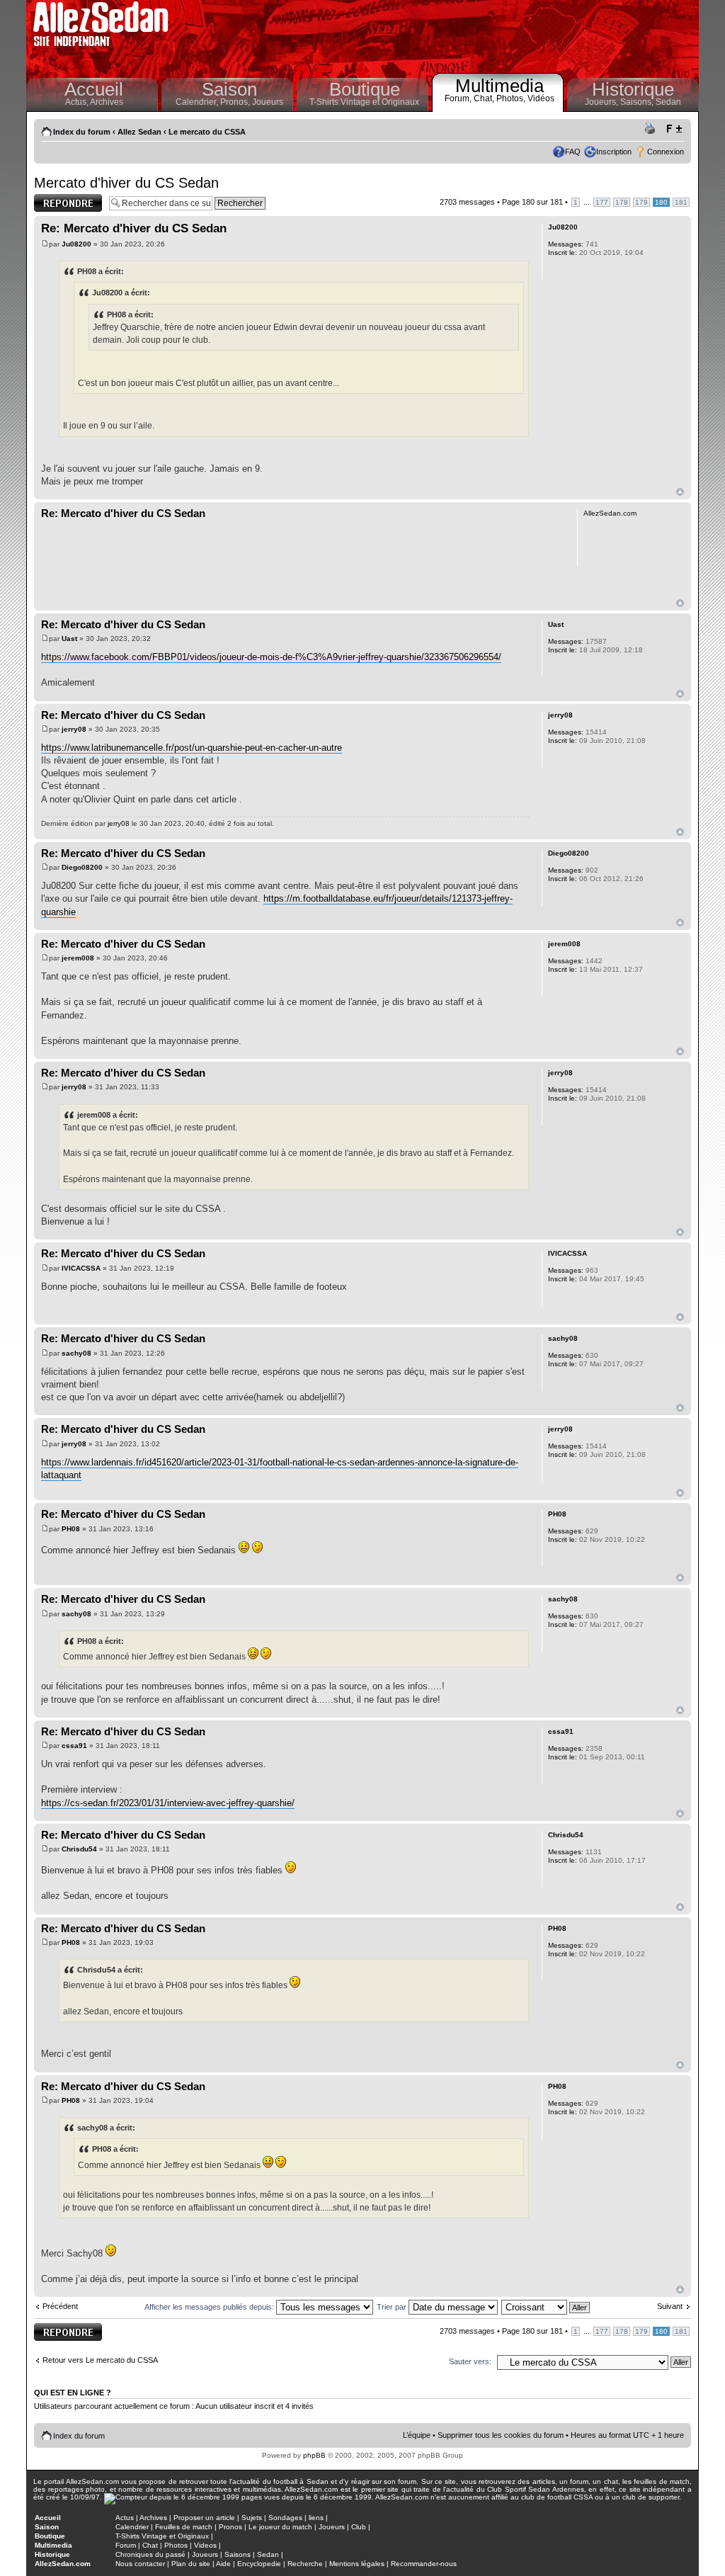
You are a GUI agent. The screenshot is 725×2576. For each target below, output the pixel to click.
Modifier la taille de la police (674, 129)
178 (622, 202)
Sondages (285, 2518)
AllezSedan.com (63, 2564)
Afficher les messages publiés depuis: (210, 2307)
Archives (107, 102)
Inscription (614, 152)
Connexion (666, 152)
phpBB (314, 2455)
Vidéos (541, 98)
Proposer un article (204, 2518)
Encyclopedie (259, 2564)
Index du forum (82, 132)
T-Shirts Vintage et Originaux (364, 102)
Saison (229, 89)
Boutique (365, 89)
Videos (205, 2545)
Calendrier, (198, 102)
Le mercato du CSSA (207, 132)
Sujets (252, 2518)
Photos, (512, 98)
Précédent (60, 2306)
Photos (176, 2545)
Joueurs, (603, 102)
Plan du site (191, 2564)
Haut (680, 492)
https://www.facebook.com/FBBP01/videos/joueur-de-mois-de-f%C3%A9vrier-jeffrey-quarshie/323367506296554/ (271, 657)
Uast (69, 639)
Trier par (393, 2307)
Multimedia (499, 86)
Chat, (485, 98)
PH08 (71, 1529)
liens (316, 2518)
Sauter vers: (470, 2361)
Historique (633, 89)
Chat (150, 2545)
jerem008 (78, 958)
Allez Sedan (139, 132)
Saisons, (638, 102)
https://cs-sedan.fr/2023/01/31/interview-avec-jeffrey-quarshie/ (168, 1803)
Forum (126, 2545)
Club (359, 2527)
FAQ (573, 152)
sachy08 (76, 1353)
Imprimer (652, 129)
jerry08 (74, 729)
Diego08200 (82, 867)
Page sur (532, 202)
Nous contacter (140, 2564)
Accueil (94, 89)
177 (602, 202)
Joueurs (268, 102)
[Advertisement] (438, 35)
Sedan (668, 102)
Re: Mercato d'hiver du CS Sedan (134, 228)
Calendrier (132, 2527)
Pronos (230, 2527)
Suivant (670, 2306)
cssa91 (74, 1746)
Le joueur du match (280, 2527)
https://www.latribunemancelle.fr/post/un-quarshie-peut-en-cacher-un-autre (192, 748)
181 (681, 202)
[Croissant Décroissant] (546, 2307)
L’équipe (417, 2435)
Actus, (78, 102)
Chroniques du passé (150, 2554)
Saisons (238, 2554)
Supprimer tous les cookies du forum (501, 2435)
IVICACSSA (81, 1268)
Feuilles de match (184, 2527)
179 (641, 202)
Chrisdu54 (79, 1849)
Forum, (459, 98)
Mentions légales (357, 2564)
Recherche (305, 2564)
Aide (223, 2564)
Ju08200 (76, 244)
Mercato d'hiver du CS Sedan (126, 183)
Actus (125, 2518)
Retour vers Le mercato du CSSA (100, 2360)
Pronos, (236, 102)
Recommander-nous (424, 2564)
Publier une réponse (53, 203)
